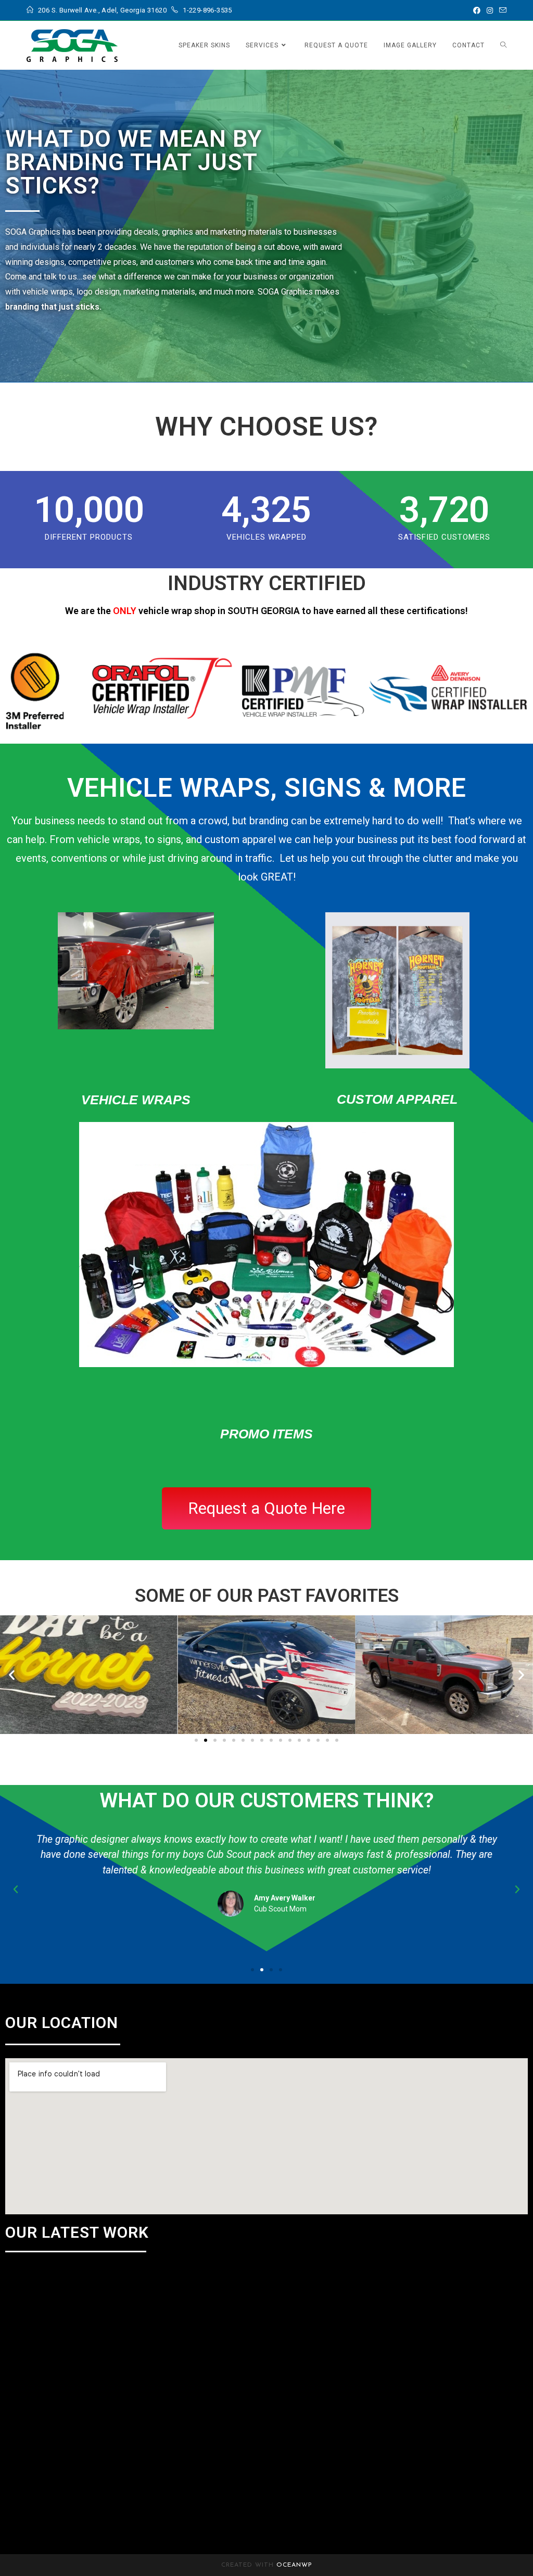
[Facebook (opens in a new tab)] (477, 10)
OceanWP (294, 2565)
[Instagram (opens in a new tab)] (490, 10)
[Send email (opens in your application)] (501, 10)
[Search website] (503, 45)
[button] (12, 1674)
